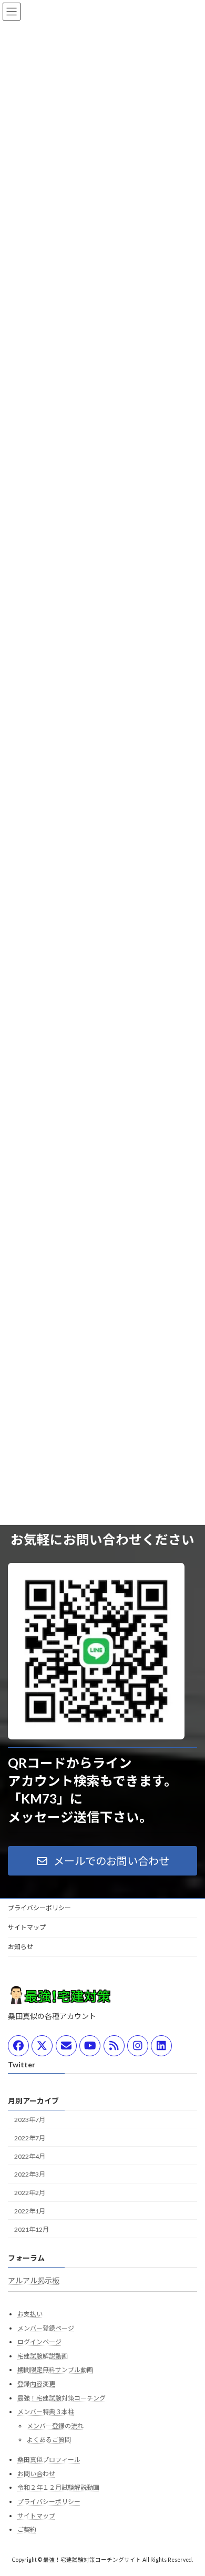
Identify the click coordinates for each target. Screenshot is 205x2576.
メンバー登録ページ (46, 2328)
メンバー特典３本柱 (46, 2412)
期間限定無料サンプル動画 (55, 2370)
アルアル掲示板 (34, 2280)
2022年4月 (30, 2156)
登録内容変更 (36, 2384)
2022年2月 (30, 2193)
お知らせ (20, 1947)
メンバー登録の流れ (55, 2426)
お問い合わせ (36, 2474)
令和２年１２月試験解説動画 (58, 2488)
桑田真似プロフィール (49, 2460)
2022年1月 (30, 2211)
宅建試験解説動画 (43, 2356)
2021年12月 (32, 2229)
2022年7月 (30, 2138)
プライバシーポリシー (39, 1908)
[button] (102, 1861)
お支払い (30, 2314)
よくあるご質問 (49, 2440)
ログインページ (39, 2342)
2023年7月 (30, 2120)
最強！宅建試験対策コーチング (61, 2398)
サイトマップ (27, 1927)
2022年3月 (30, 2175)
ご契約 (27, 2530)
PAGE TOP (189, 2488)
